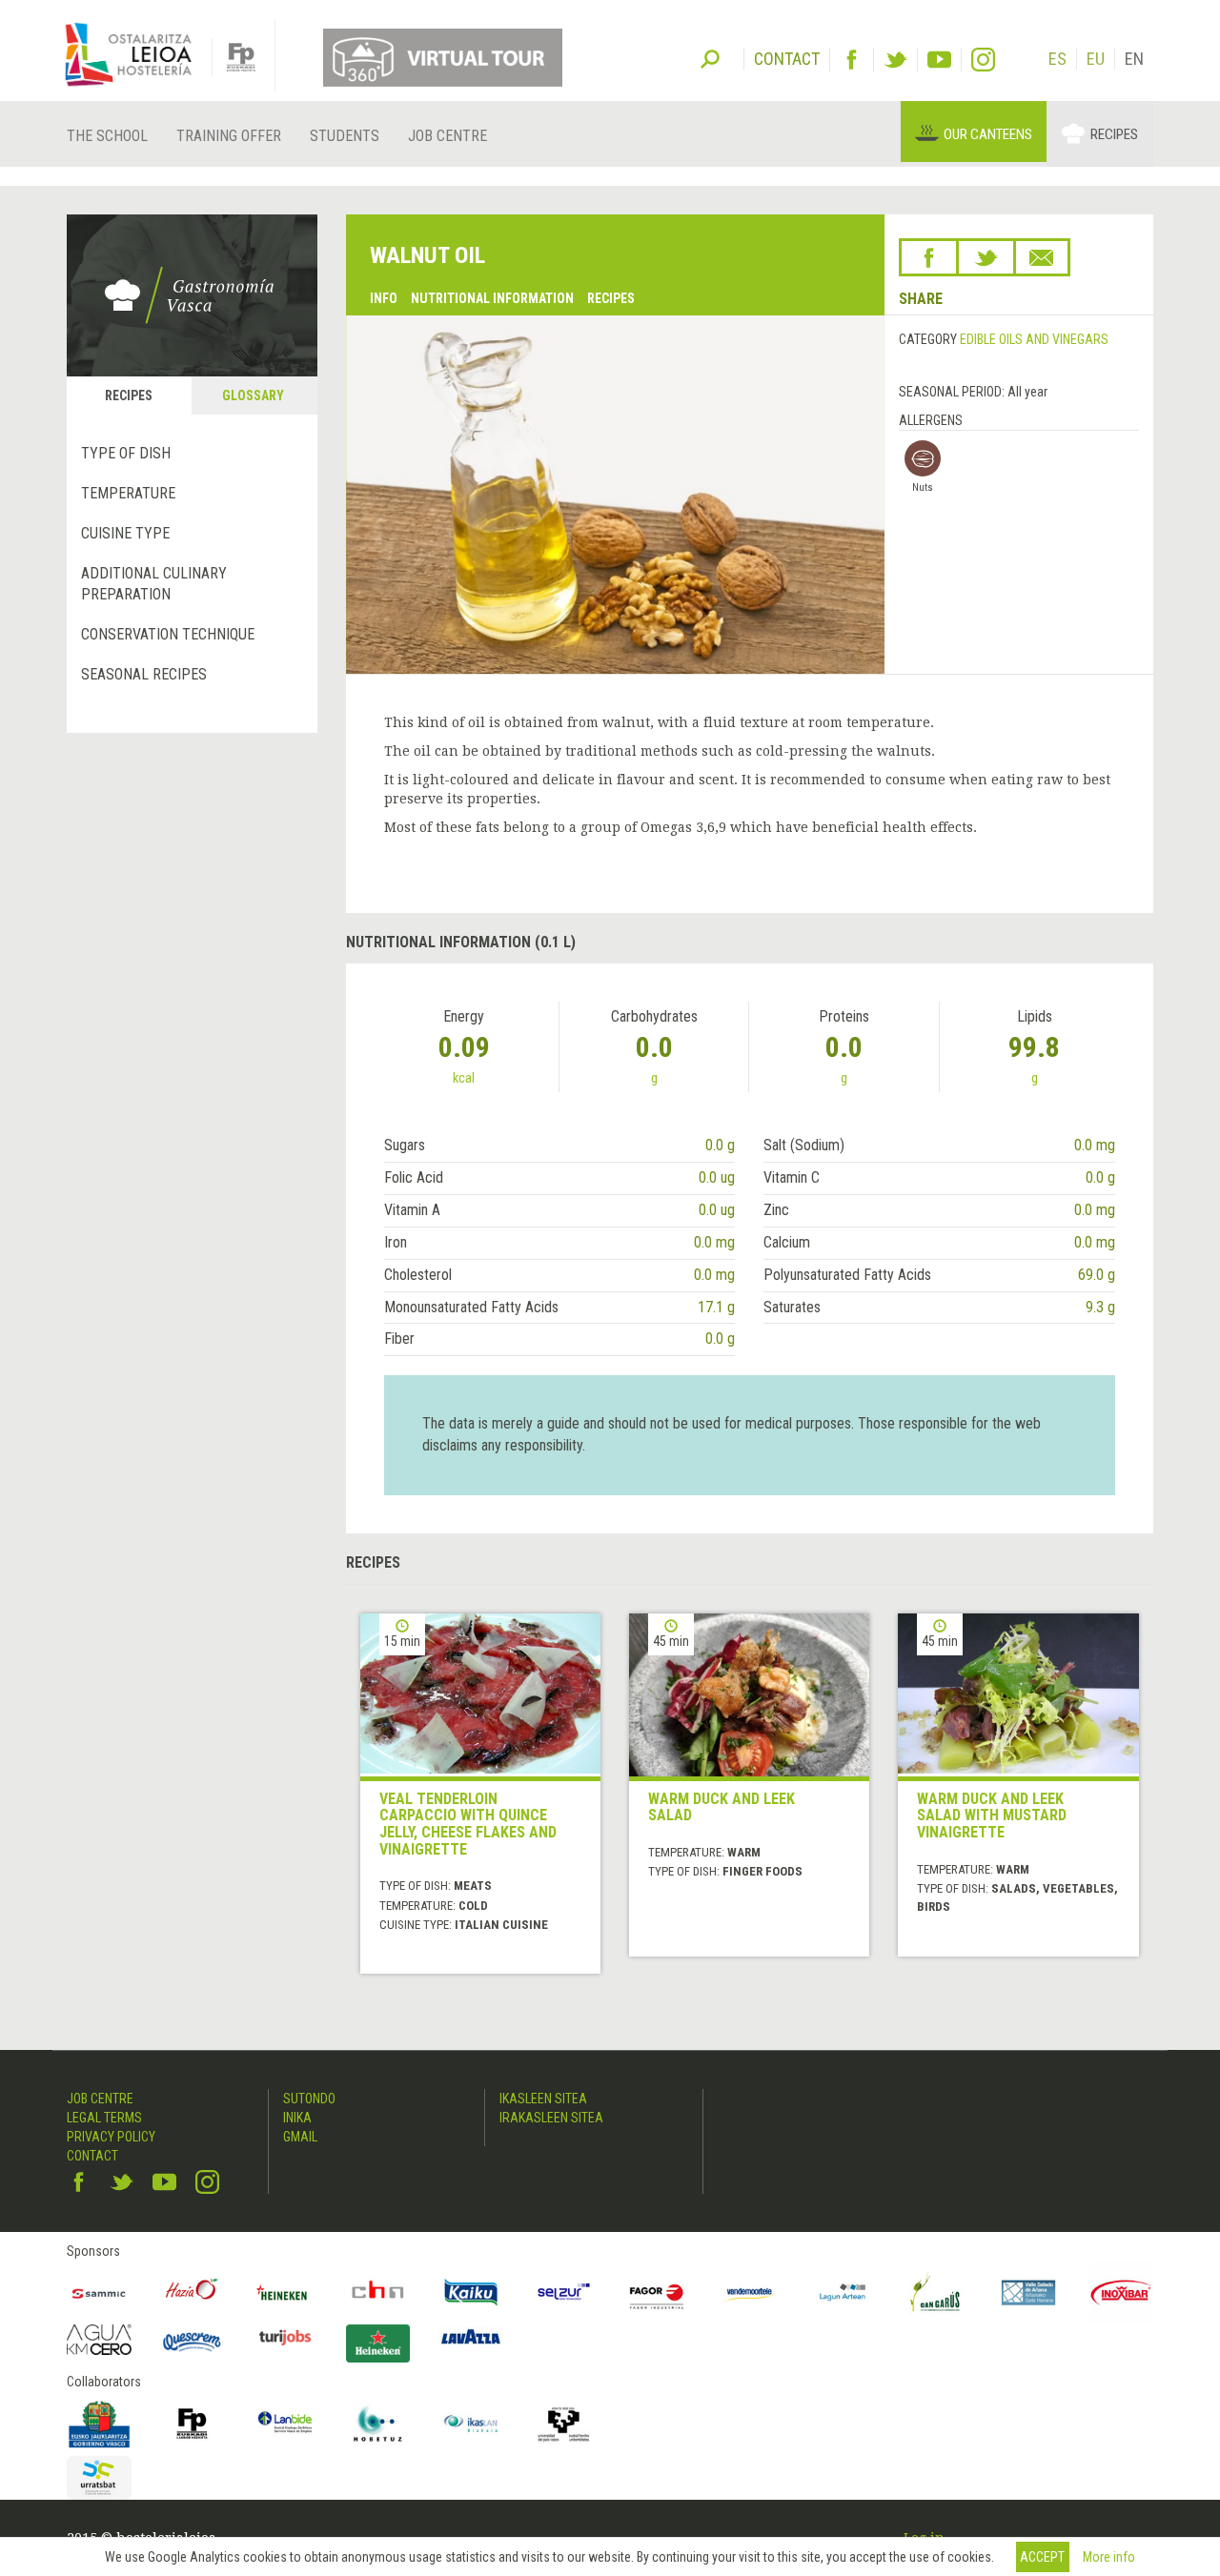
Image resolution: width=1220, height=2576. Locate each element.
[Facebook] (852, 60)
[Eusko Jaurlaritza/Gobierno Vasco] (99, 2424)
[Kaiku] (471, 2293)
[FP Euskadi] (193, 2424)
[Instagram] (983, 60)
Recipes (1114, 134)
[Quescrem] (193, 2342)
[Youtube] (939, 60)
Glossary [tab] (253, 396)
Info (384, 298)
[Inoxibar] (1122, 2293)
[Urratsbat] (99, 2478)
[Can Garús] (936, 2293)
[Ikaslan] (471, 2424)
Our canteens (988, 134)
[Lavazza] (471, 2334)
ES (1057, 59)
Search (710, 57)
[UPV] (564, 2424)
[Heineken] (285, 2293)
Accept (1042, 2557)
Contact (92, 2156)
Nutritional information (492, 298)
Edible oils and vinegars (1034, 339)
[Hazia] (193, 2293)
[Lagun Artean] (843, 2293)
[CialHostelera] (378, 2293)
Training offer (229, 136)
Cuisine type (125, 533)
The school (107, 136)
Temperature (128, 493)
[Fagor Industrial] (657, 2293)
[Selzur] (564, 2293)
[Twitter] (895, 60)
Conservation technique (168, 634)
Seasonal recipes (144, 674)
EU (1096, 59)
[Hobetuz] (378, 2424)
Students (345, 136)
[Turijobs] (285, 2337)
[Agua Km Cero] (99, 2339)
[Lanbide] (285, 2424)
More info (1109, 2557)
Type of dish (126, 453)
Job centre (447, 136)
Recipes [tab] (129, 396)
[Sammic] (99, 2293)
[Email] (1042, 257)
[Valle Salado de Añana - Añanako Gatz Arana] (1028, 2293)
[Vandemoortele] (750, 2293)
